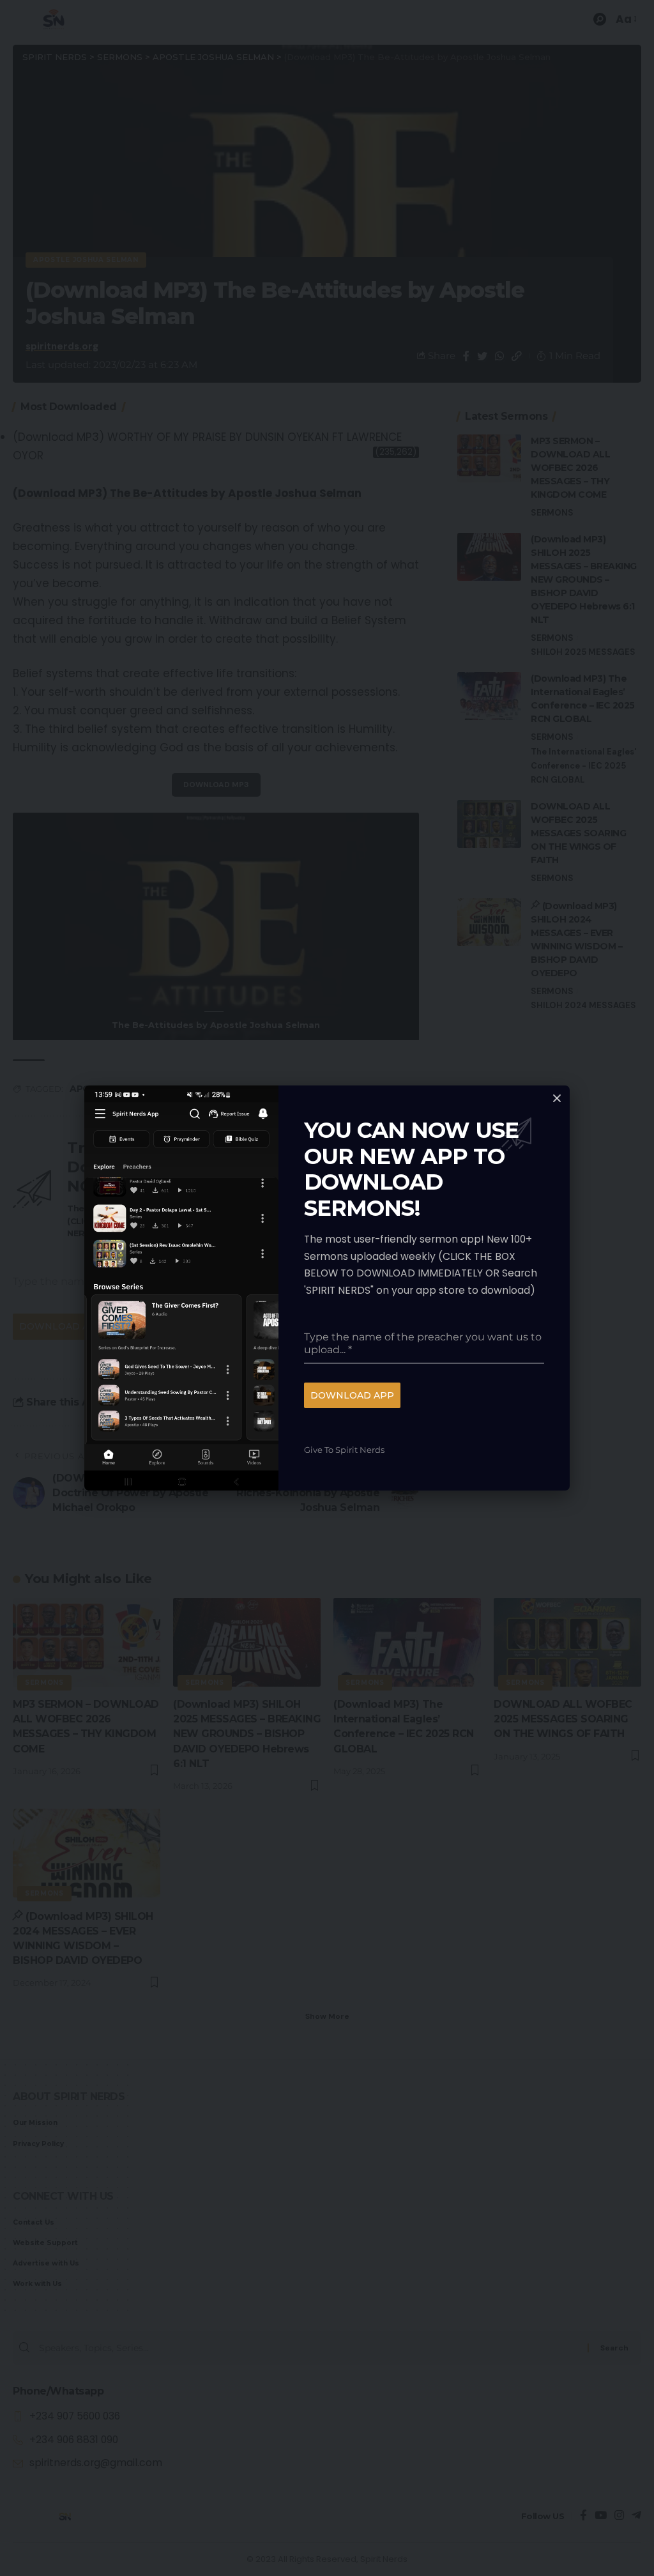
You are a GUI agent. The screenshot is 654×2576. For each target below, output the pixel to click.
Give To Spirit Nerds (344, 1450)
